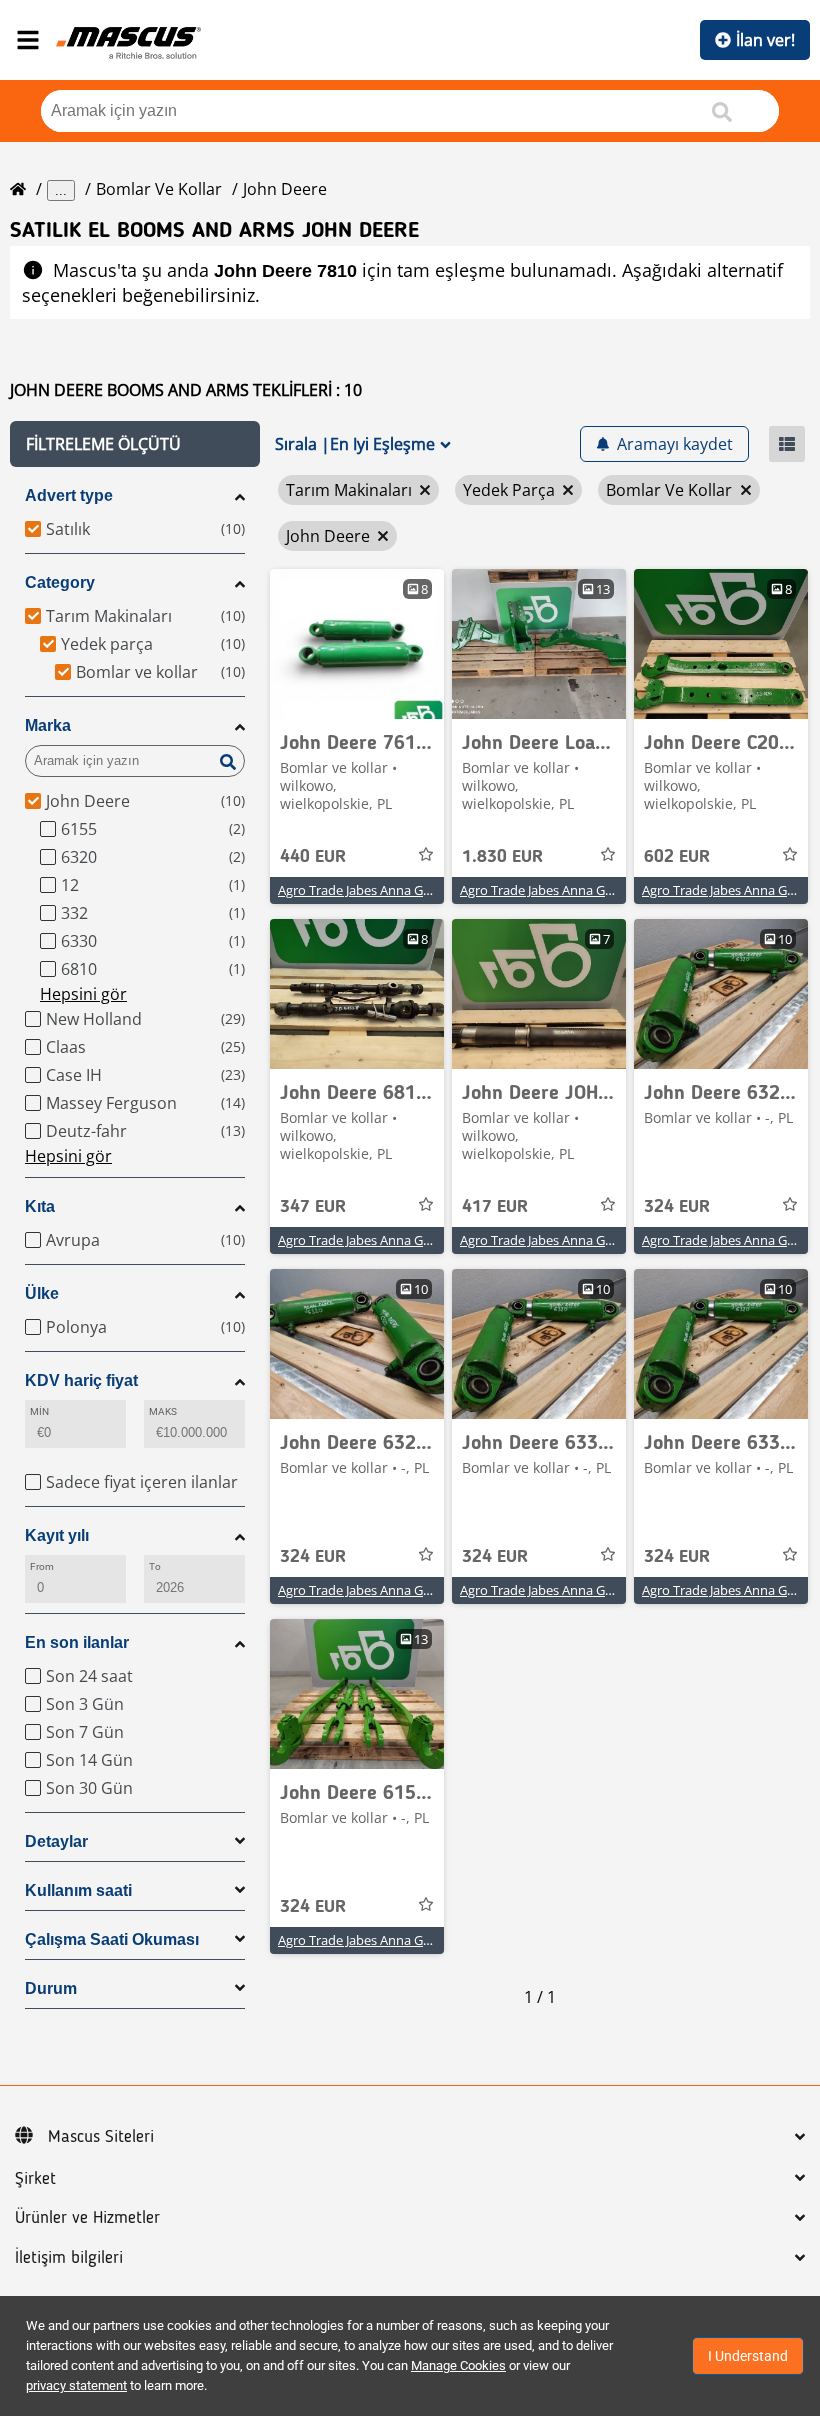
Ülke (42, 1293)
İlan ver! (765, 40)
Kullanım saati (78, 1890)
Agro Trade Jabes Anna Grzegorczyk (382, 890)
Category (60, 582)
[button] (135, 444)
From (42, 1566)
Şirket (35, 2179)
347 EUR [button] (313, 1207)
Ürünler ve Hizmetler (87, 2218)
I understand (748, 2356)
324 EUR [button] (677, 1207)
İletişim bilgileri (69, 2258)
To (155, 1566)
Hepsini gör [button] (83, 994)
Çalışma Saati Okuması (112, 1939)
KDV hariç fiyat (81, 1380)
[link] (357, 644)
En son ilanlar (77, 1642)
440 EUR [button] (313, 857)
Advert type (69, 495)
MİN (39, 1411)
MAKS (163, 1411)
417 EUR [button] (495, 1207)
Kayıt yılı (57, 1535)
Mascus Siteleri (101, 2137)
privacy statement (76, 2385)
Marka (48, 725)
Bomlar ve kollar (159, 189)
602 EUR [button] (677, 857)
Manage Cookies (458, 2365)
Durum (51, 1988)
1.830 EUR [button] (502, 857)
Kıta (40, 1206)
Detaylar (56, 1841)
